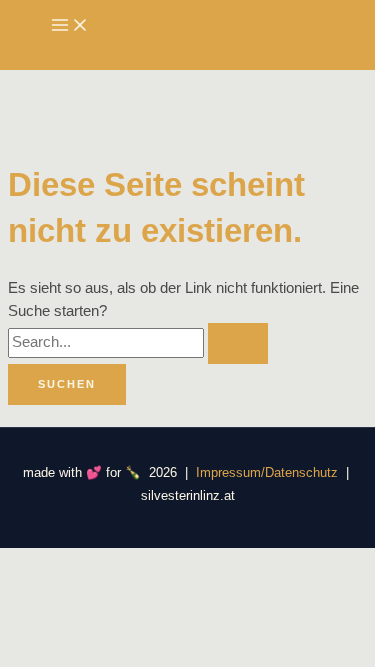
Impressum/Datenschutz (265, 472)
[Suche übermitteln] (238, 343)
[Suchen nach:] (138, 342)
